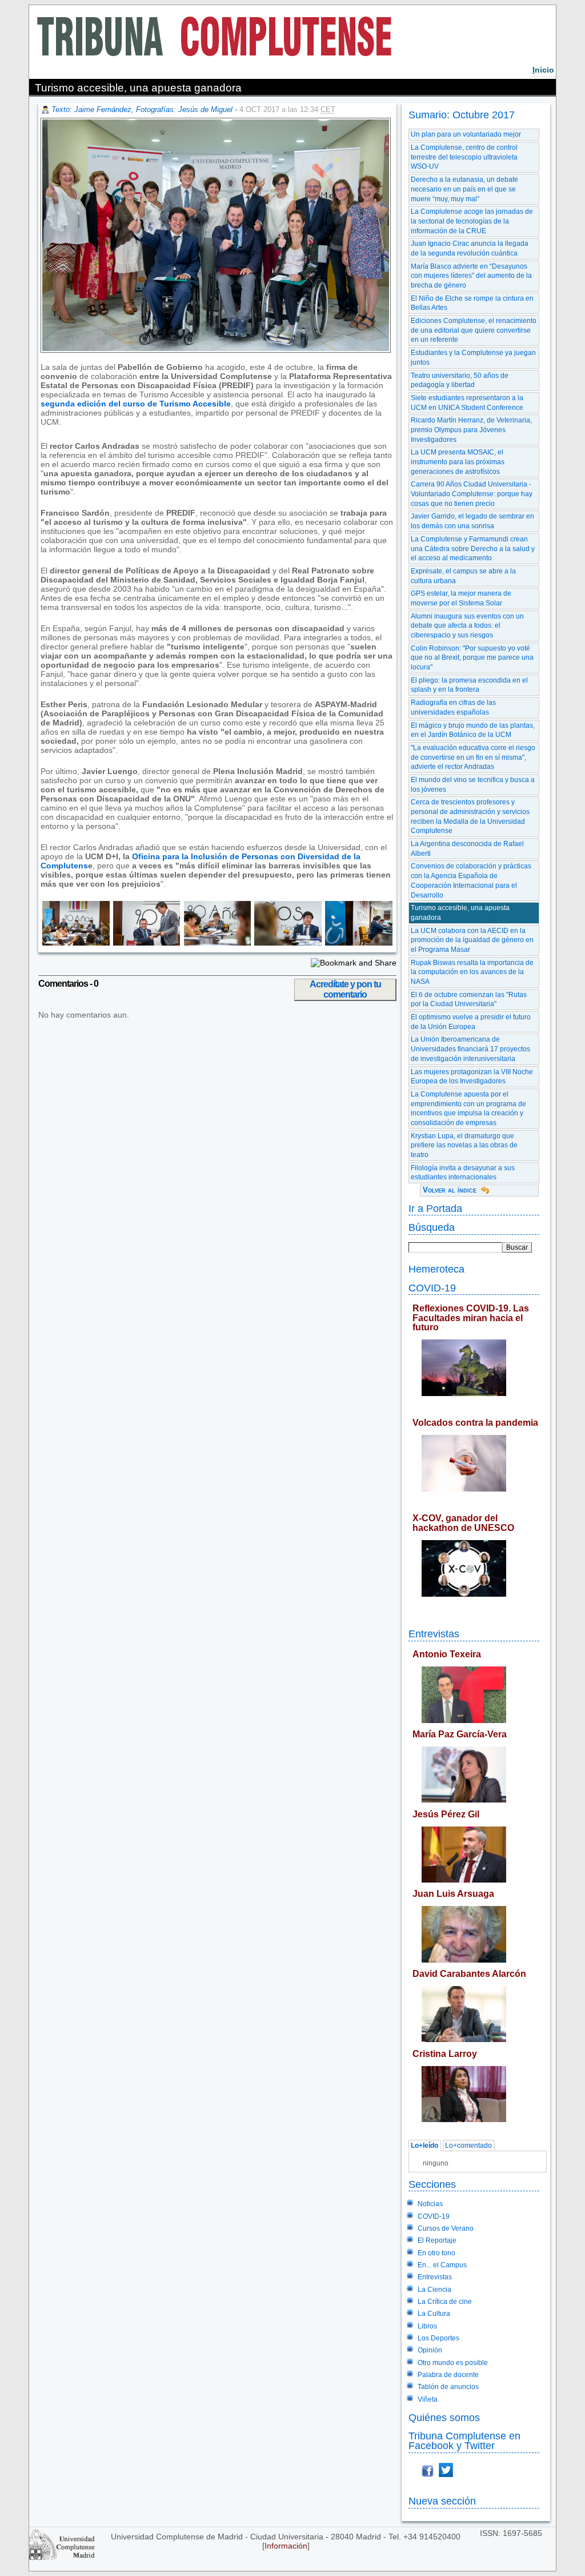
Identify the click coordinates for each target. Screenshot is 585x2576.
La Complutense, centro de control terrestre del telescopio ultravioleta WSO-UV (464, 157)
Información (286, 2546)
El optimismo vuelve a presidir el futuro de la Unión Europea (471, 1022)
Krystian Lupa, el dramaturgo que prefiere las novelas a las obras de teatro (464, 1145)
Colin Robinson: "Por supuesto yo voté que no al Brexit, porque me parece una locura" (472, 658)
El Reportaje (437, 2240)
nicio (543, 70)
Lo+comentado (468, 2146)
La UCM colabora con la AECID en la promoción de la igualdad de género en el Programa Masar (472, 940)
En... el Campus (442, 2265)
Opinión (430, 2350)
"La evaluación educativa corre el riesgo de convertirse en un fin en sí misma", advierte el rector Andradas (473, 757)
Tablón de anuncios (448, 2387)
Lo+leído (424, 2146)
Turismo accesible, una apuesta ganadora (460, 913)
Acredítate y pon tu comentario (345, 989)
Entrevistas (434, 1634)
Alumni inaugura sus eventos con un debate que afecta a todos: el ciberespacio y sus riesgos (467, 626)
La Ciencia (434, 2290)
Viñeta (428, 2399)
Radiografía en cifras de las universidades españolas (453, 707)
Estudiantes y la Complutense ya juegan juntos (473, 358)
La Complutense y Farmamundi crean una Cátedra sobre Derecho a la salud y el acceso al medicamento (473, 549)
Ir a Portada (435, 1208)
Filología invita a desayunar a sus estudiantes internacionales (463, 1173)
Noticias (430, 2204)
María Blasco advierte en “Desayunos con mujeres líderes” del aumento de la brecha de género (471, 276)
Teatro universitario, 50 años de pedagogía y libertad (460, 380)
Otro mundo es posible (453, 2363)
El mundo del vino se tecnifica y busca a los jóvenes (473, 785)
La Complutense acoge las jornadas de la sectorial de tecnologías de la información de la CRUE (472, 221)
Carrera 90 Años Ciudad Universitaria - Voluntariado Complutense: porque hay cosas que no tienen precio (472, 494)
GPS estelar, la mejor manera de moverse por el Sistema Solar (461, 598)
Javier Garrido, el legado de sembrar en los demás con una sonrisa (472, 521)
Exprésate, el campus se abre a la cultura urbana (463, 576)
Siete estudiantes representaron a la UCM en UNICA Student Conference (467, 403)
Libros (427, 2326)
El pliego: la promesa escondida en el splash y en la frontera (469, 685)
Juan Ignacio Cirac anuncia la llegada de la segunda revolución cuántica (470, 248)
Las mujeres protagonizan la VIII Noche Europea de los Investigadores (472, 1077)
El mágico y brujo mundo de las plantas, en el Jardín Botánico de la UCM (473, 730)
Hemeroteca (436, 1269)
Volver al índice (450, 1190)
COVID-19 (432, 1288)
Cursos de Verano (446, 2228)
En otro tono (436, 2253)
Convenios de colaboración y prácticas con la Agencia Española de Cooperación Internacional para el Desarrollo (471, 880)
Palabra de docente (448, 2375)
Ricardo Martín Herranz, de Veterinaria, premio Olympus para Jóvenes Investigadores (471, 430)
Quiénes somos (444, 2417)
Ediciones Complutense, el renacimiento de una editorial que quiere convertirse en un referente (474, 330)
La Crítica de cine (445, 2302)
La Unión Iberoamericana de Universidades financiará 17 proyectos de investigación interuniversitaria (470, 1049)
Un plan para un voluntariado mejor (466, 134)
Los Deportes (438, 2338)
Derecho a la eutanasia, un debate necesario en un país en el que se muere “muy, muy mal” (464, 189)
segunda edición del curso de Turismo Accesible (136, 404)
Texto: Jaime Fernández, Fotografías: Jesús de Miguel (142, 109)
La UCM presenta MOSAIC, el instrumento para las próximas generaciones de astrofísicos (458, 462)
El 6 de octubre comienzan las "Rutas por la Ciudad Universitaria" (469, 1000)
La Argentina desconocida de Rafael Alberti (467, 849)
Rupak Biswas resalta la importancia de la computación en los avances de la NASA (472, 972)
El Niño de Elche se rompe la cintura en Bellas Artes (472, 303)
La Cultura (434, 2314)
